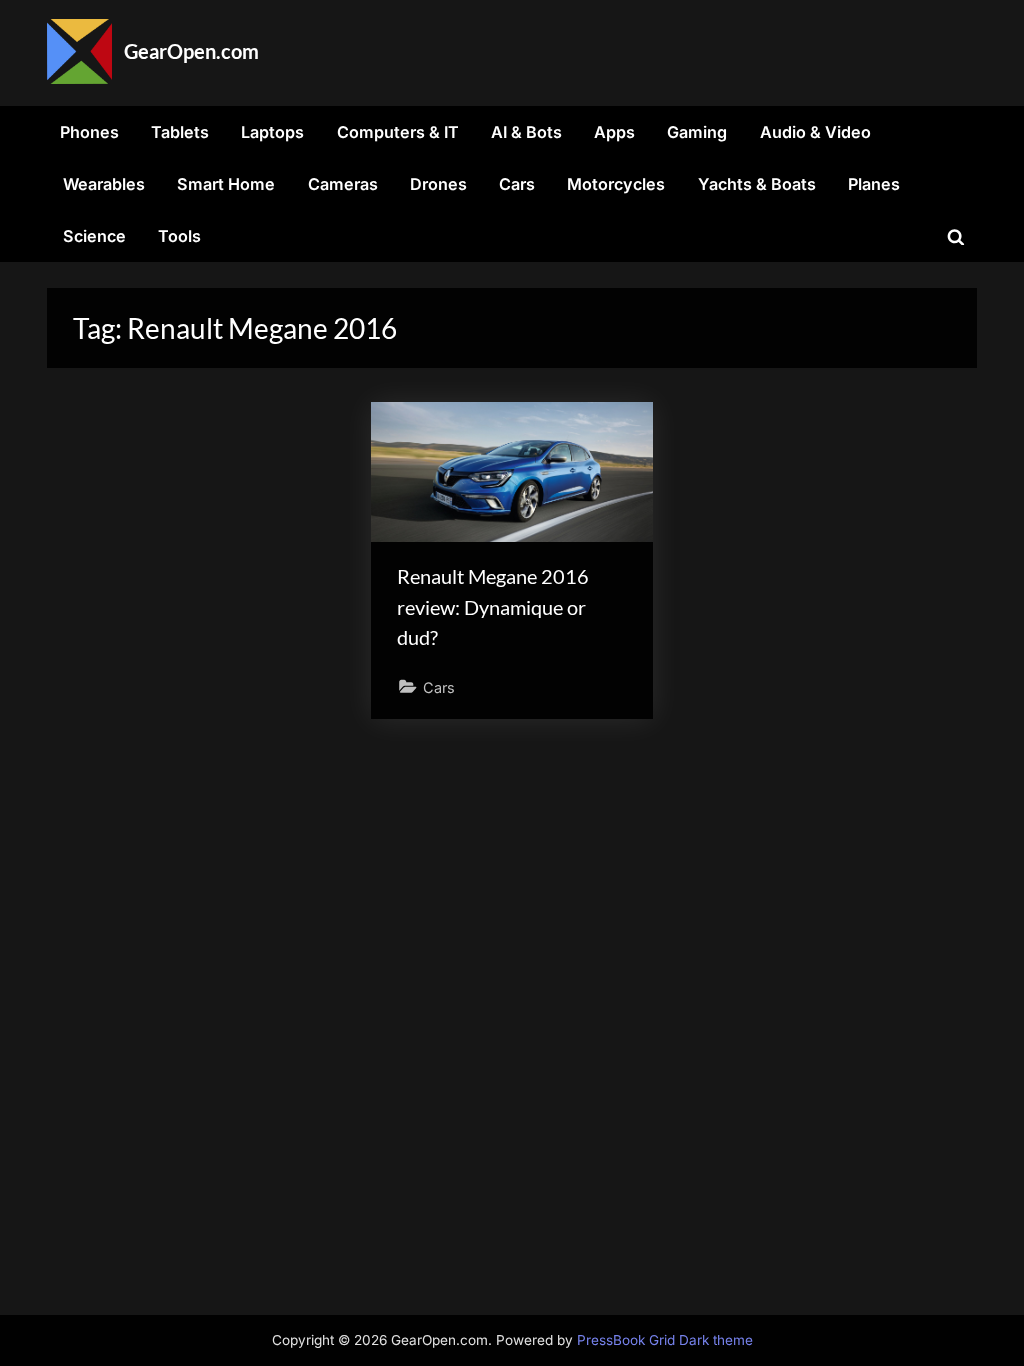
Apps (614, 132)
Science (94, 236)
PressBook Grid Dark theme (665, 1340)
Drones (438, 184)
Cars (517, 184)
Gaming (697, 132)
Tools (179, 236)
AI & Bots (526, 132)
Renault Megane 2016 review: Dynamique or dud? (493, 606)
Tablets (180, 132)
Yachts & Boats (757, 184)
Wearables (104, 184)
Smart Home (226, 184)
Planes (874, 184)
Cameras (343, 184)
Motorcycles (616, 184)
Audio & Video (815, 132)
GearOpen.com (191, 51)
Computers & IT (398, 132)
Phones (89, 132)
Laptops (272, 132)
